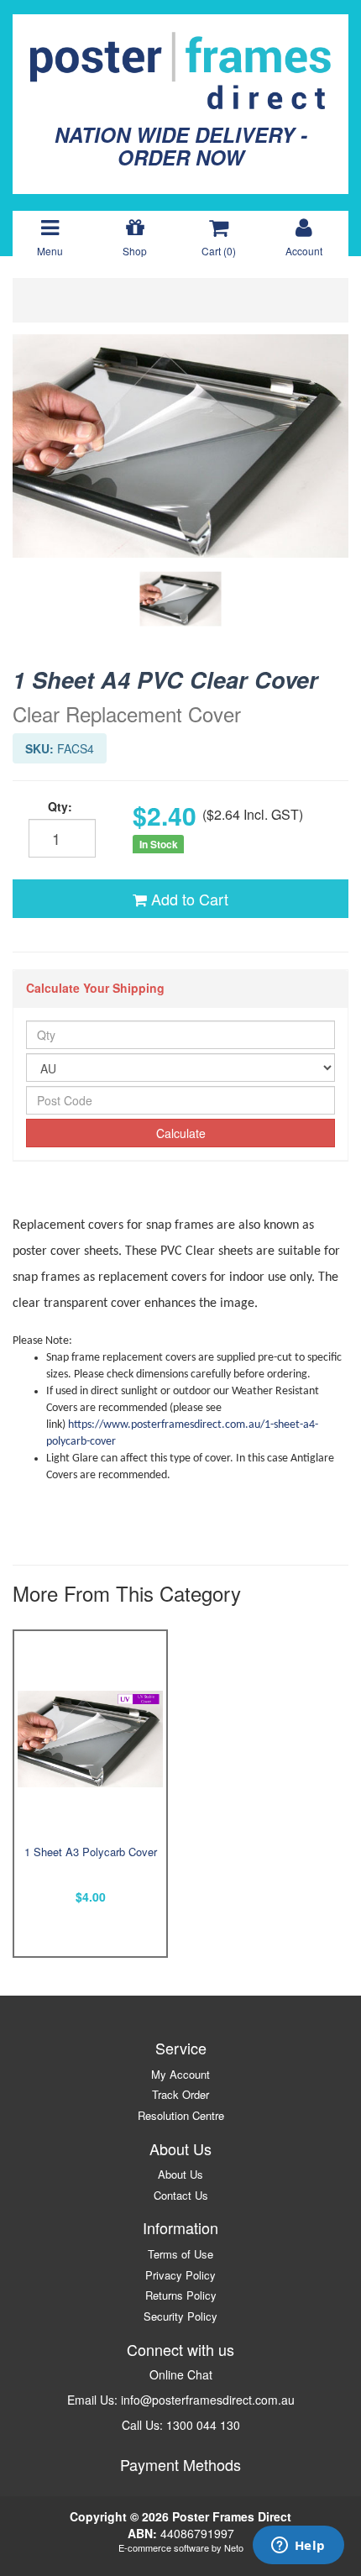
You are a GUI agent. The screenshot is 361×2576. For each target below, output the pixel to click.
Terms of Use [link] (180, 2254)
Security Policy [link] (180, 2316)
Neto (234, 2547)
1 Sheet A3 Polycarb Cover (91, 1852)
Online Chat (181, 2374)
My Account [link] (180, 2074)
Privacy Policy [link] (180, 2275)
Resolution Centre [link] (181, 2115)
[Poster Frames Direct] (180, 69)
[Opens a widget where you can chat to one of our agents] (298, 2547)
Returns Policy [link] (181, 2295)
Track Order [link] (180, 2094)
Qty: (60, 806)
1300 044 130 (203, 2425)
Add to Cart (188, 899)
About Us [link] (180, 2174)
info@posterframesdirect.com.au (208, 2400)
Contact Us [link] (181, 2195)
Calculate (181, 1133)
